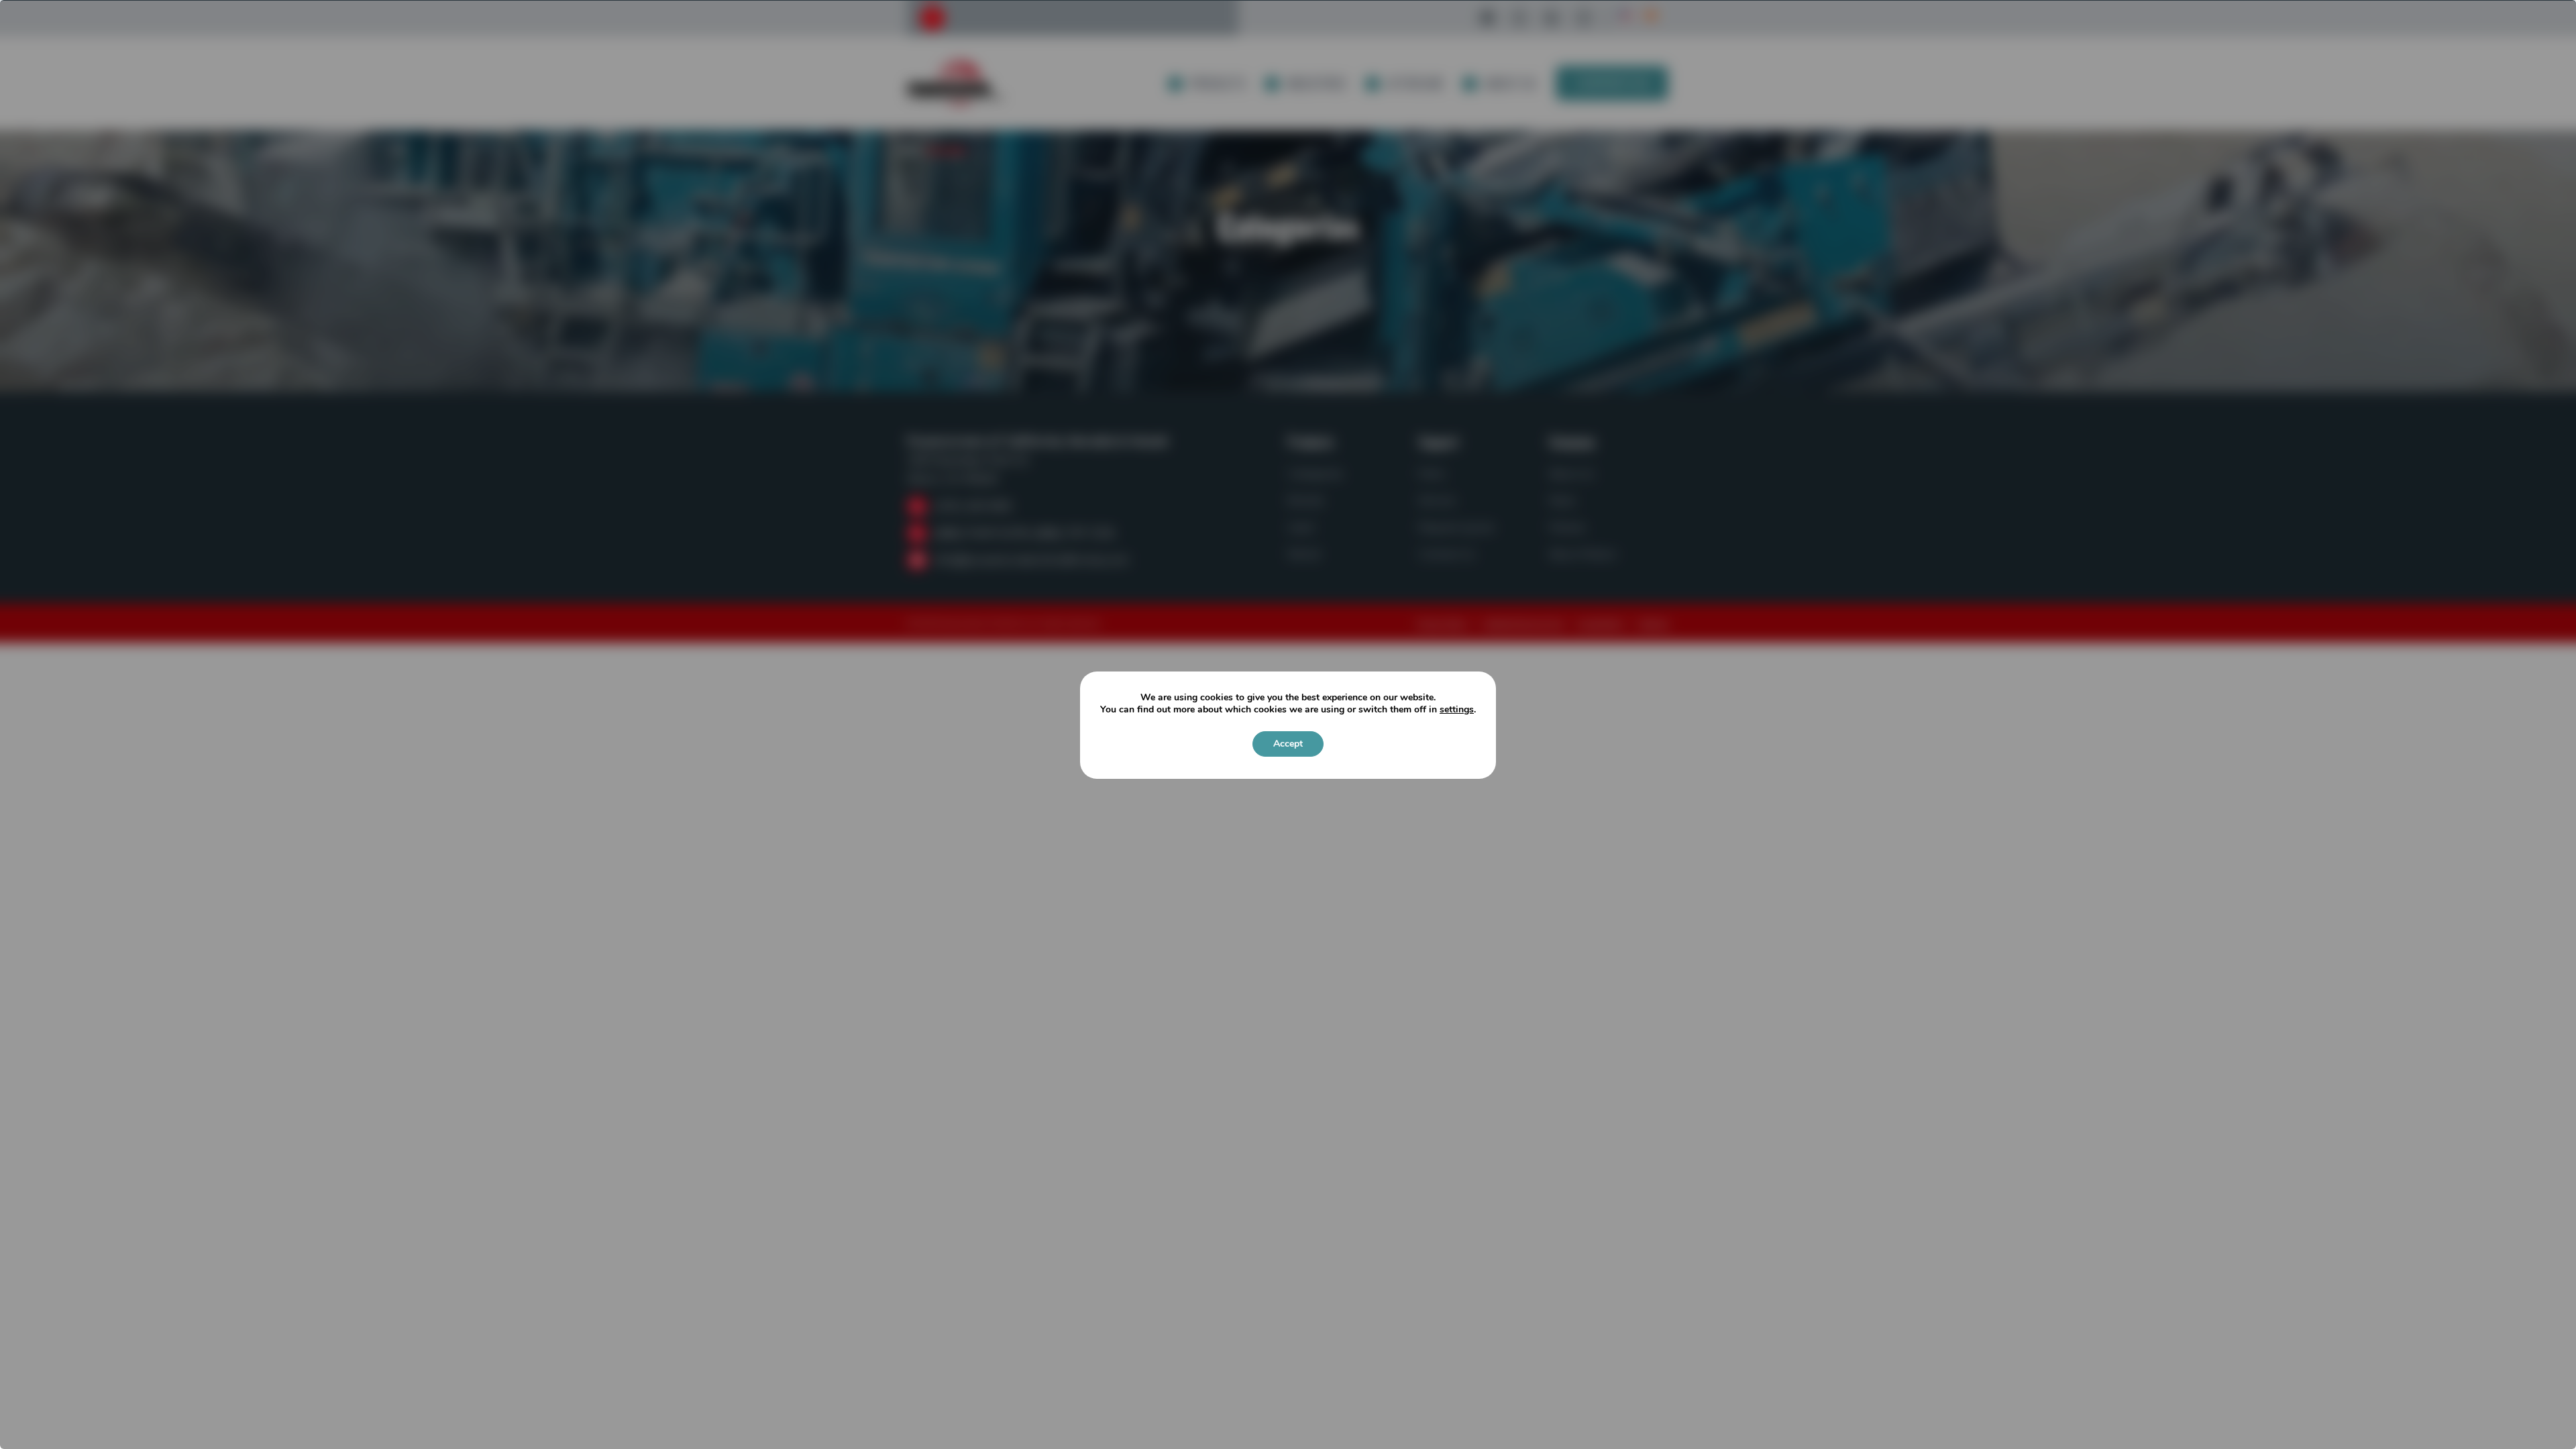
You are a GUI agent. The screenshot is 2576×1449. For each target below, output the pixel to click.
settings (1457, 710)
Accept (1288, 744)
